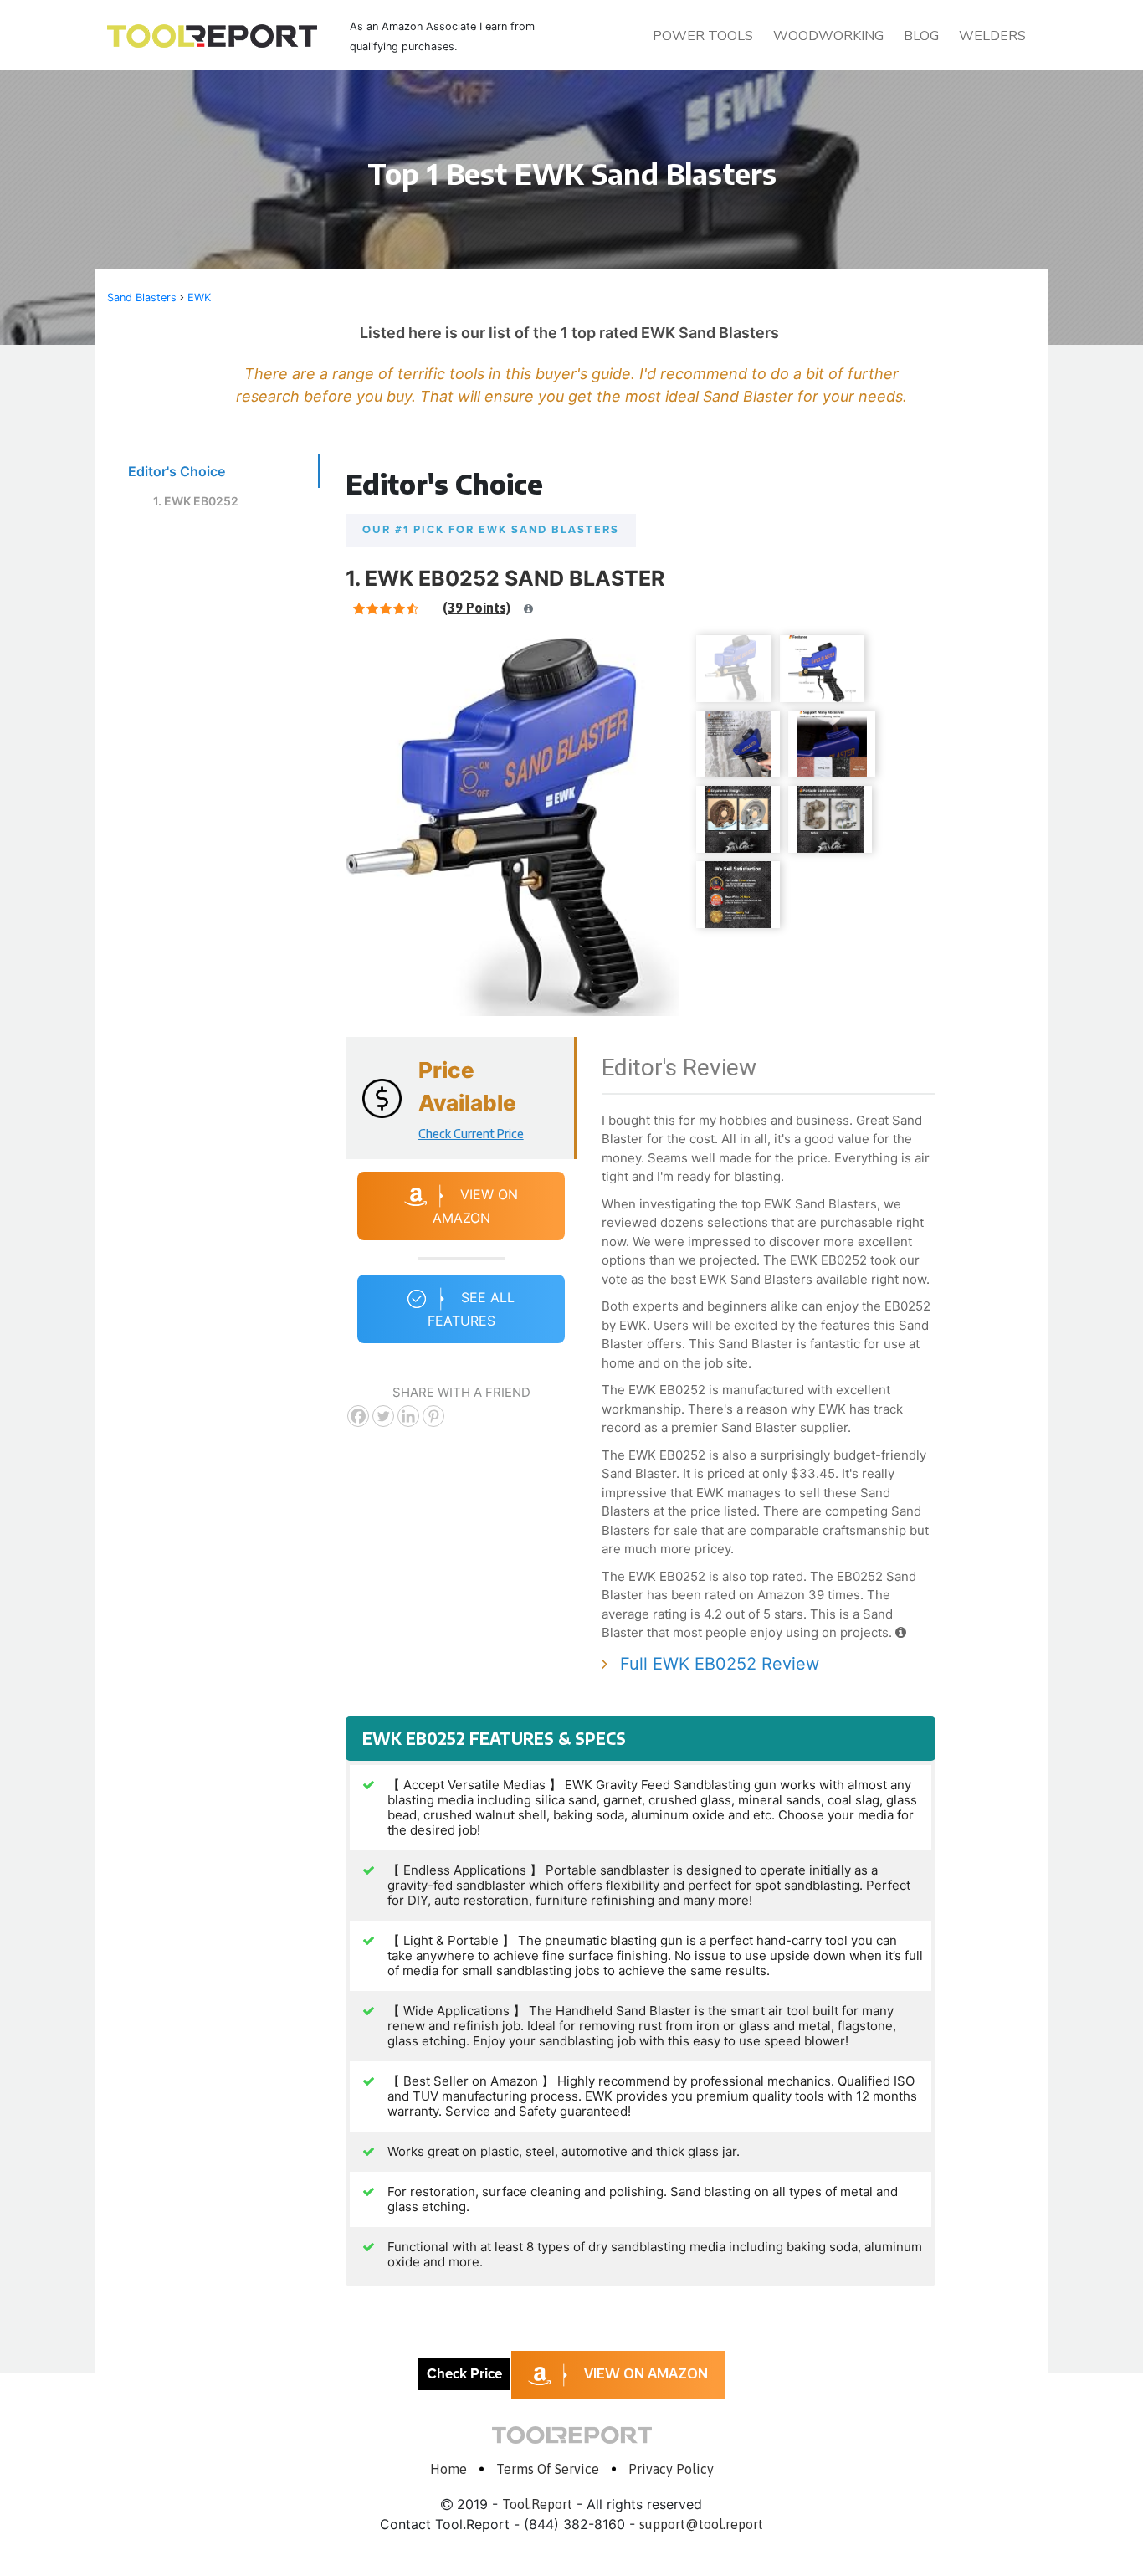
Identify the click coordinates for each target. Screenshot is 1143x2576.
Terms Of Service (548, 2469)
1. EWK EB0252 (196, 501)
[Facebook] (358, 1416)
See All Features (472, 1310)
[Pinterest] (433, 1416)
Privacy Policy (671, 2469)
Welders (992, 36)
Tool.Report (537, 2504)
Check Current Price (471, 1134)
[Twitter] (383, 1416)
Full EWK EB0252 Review (720, 1664)
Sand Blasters (142, 298)
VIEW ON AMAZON (646, 2373)
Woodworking (828, 36)
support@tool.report (701, 2524)
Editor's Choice (177, 471)
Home (448, 2469)
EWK (199, 298)
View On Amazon (476, 1207)
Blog (921, 36)
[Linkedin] (408, 1416)
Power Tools (703, 36)
